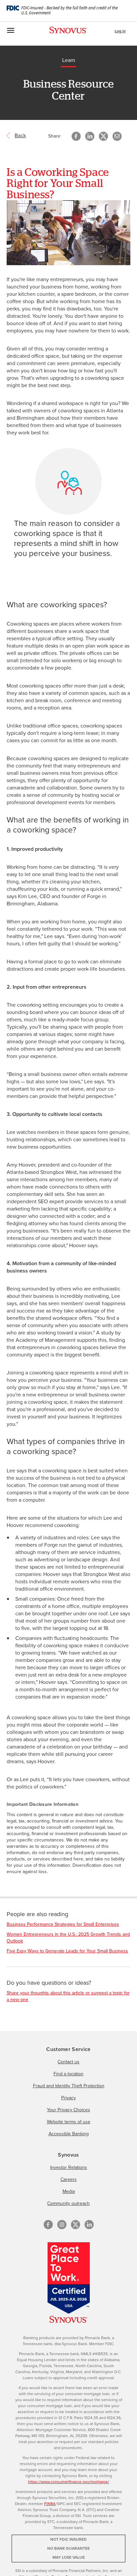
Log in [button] (120, 31)
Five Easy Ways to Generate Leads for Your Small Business (67, 1951)
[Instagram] (62, 2225)
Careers (69, 2179)
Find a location (68, 2074)
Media (69, 2191)
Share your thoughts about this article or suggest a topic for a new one (68, 1996)
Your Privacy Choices (68, 2110)
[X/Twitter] (75, 2225)
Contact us (68, 2062)
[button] (117, 136)
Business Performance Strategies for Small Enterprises (63, 1924)
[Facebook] (48, 2225)
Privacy (68, 2098)
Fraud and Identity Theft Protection (69, 2086)
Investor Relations (69, 2167)
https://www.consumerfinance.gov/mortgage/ (68, 2482)
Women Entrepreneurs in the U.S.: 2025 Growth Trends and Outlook (68, 1938)
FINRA (50, 2504)
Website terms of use (69, 2122)
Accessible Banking (69, 2134)
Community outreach (68, 2203)
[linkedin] (89, 2225)
